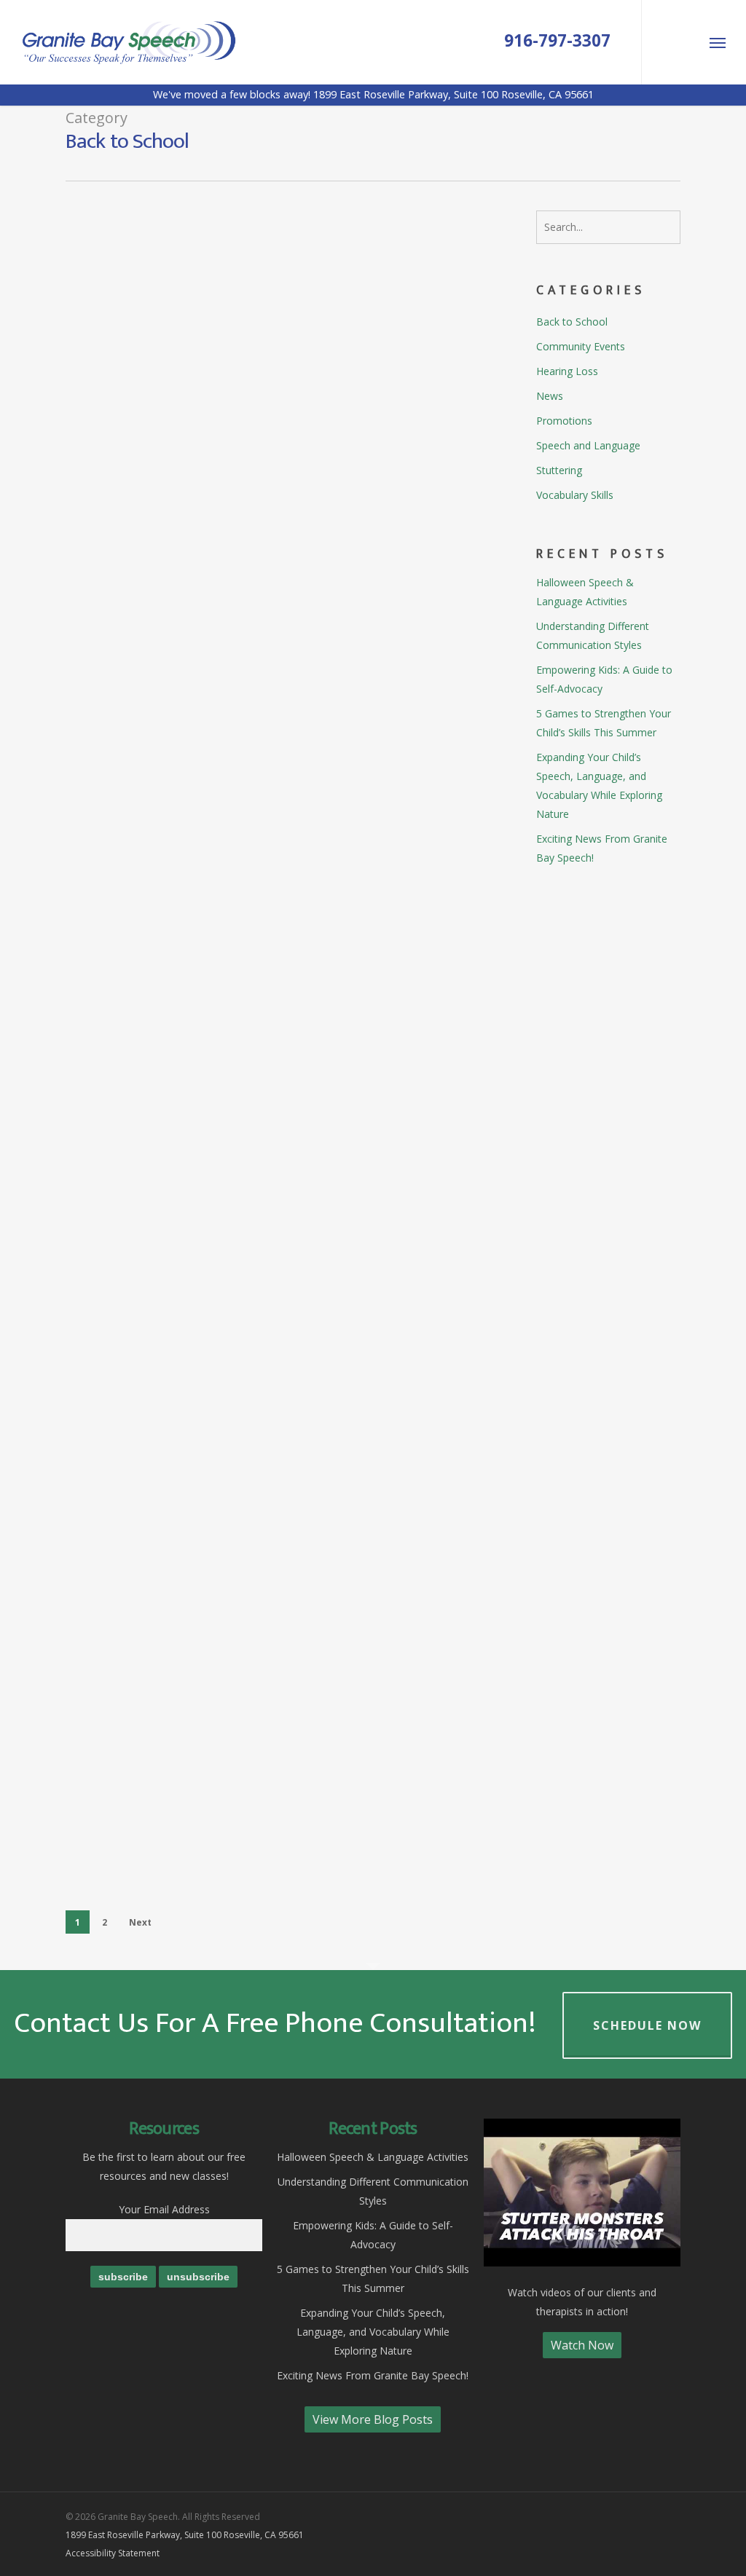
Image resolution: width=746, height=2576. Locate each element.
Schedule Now (647, 2025)
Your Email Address (164, 2209)
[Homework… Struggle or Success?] (138, 786)
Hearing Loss (567, 371)
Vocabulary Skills (575, 495)
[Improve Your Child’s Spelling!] (138, 1813)
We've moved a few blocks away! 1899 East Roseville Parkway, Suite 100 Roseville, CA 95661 (373, 94)
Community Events (581, 346)
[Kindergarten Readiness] (138, 284)
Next (140, 1922)
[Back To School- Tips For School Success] (138, 1478)
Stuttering (346, 583)
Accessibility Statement (113, 2553)
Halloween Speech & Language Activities (585, 592)
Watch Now (582, 2345)
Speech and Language (375, 249)
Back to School (274, 249)
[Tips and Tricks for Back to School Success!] (138, 1121)
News (550, 396)
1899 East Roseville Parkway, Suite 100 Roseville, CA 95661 (185, 2535)
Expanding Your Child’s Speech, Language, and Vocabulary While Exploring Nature (599, 785)
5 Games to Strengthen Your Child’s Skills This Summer (604, 723)
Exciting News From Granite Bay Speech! (602, 848)
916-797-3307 (557, 41)
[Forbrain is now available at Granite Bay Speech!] (138, 1300)
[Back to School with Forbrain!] (138, 452)
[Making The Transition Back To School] (138, 1646)
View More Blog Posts (373, 2419)
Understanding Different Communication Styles (593, 635)
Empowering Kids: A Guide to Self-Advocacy (604, 679)
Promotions (349, 1253)
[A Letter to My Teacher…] (138, 619)
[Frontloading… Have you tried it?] (138, 953)
